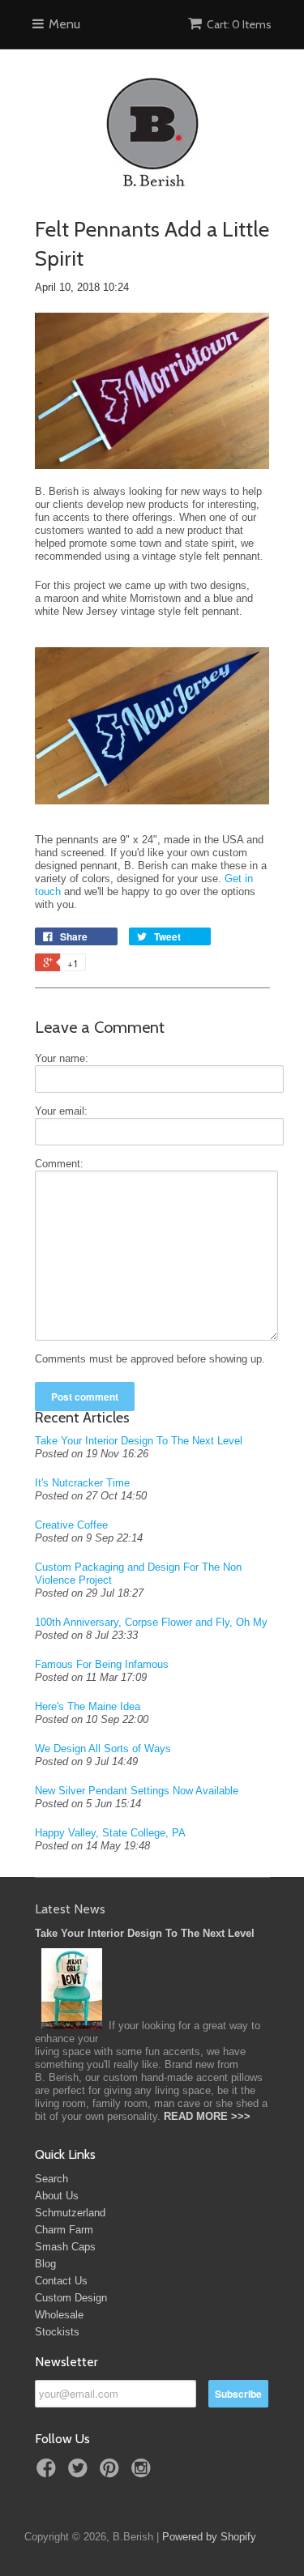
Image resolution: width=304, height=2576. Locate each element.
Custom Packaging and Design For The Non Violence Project (138, 1574)
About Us (57, 2196)
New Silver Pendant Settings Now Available (137, 1791)
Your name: (62, 1058)
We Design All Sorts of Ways (103, 1749)
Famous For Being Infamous (102, 1664)
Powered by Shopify (209, 2537)
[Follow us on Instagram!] (143, 2473)
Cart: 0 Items (239, 24)
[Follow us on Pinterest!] (112, 2473)
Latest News (70, 1909)
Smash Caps (65, 2247)
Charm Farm (64, 2230)
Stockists (57, 2332)
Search (51, 2179)
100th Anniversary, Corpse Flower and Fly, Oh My (151, 1622)
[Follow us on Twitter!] (80, 2473)
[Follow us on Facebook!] (49, 2473)
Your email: (61, 1111)
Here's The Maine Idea (88, 1706)
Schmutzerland (70, 2213)
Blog (45, 2264)
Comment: (59, 1164)
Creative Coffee (71, 1525)
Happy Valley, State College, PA (110, 1833)
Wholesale (59, 2315)
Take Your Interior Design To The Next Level (139, 1441)
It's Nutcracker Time (82, 1483)
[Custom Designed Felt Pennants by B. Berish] (152, 478)
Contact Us (61, 2281)
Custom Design (71, 2298)
